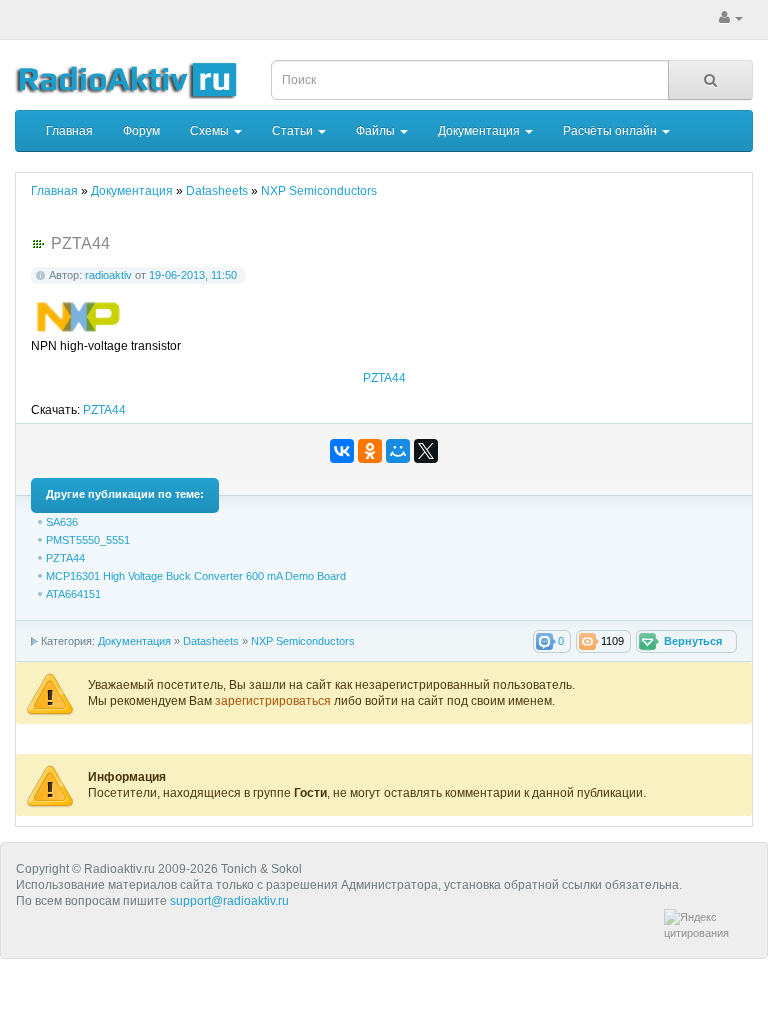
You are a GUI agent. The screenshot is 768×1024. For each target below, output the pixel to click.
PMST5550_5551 (88, 540)
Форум (141, 131)
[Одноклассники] (370, 451)
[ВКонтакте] (342, 451)
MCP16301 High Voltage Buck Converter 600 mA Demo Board (196, 576)
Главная (69, 131)
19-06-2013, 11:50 (193, 275)
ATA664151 (73, 594)
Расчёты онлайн (611, 131)
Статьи (294, 131)
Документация (480, 131)
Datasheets (211, 641)
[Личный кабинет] (731, 18)
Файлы (377, 131)
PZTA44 (384, 378)
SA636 (62, 522)
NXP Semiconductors (303, 641)
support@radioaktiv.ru (229, 901)
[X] (426, 451)
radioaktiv (108, 275)
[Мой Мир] (398, 451)
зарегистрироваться (274, 701)
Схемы (211, 131)
